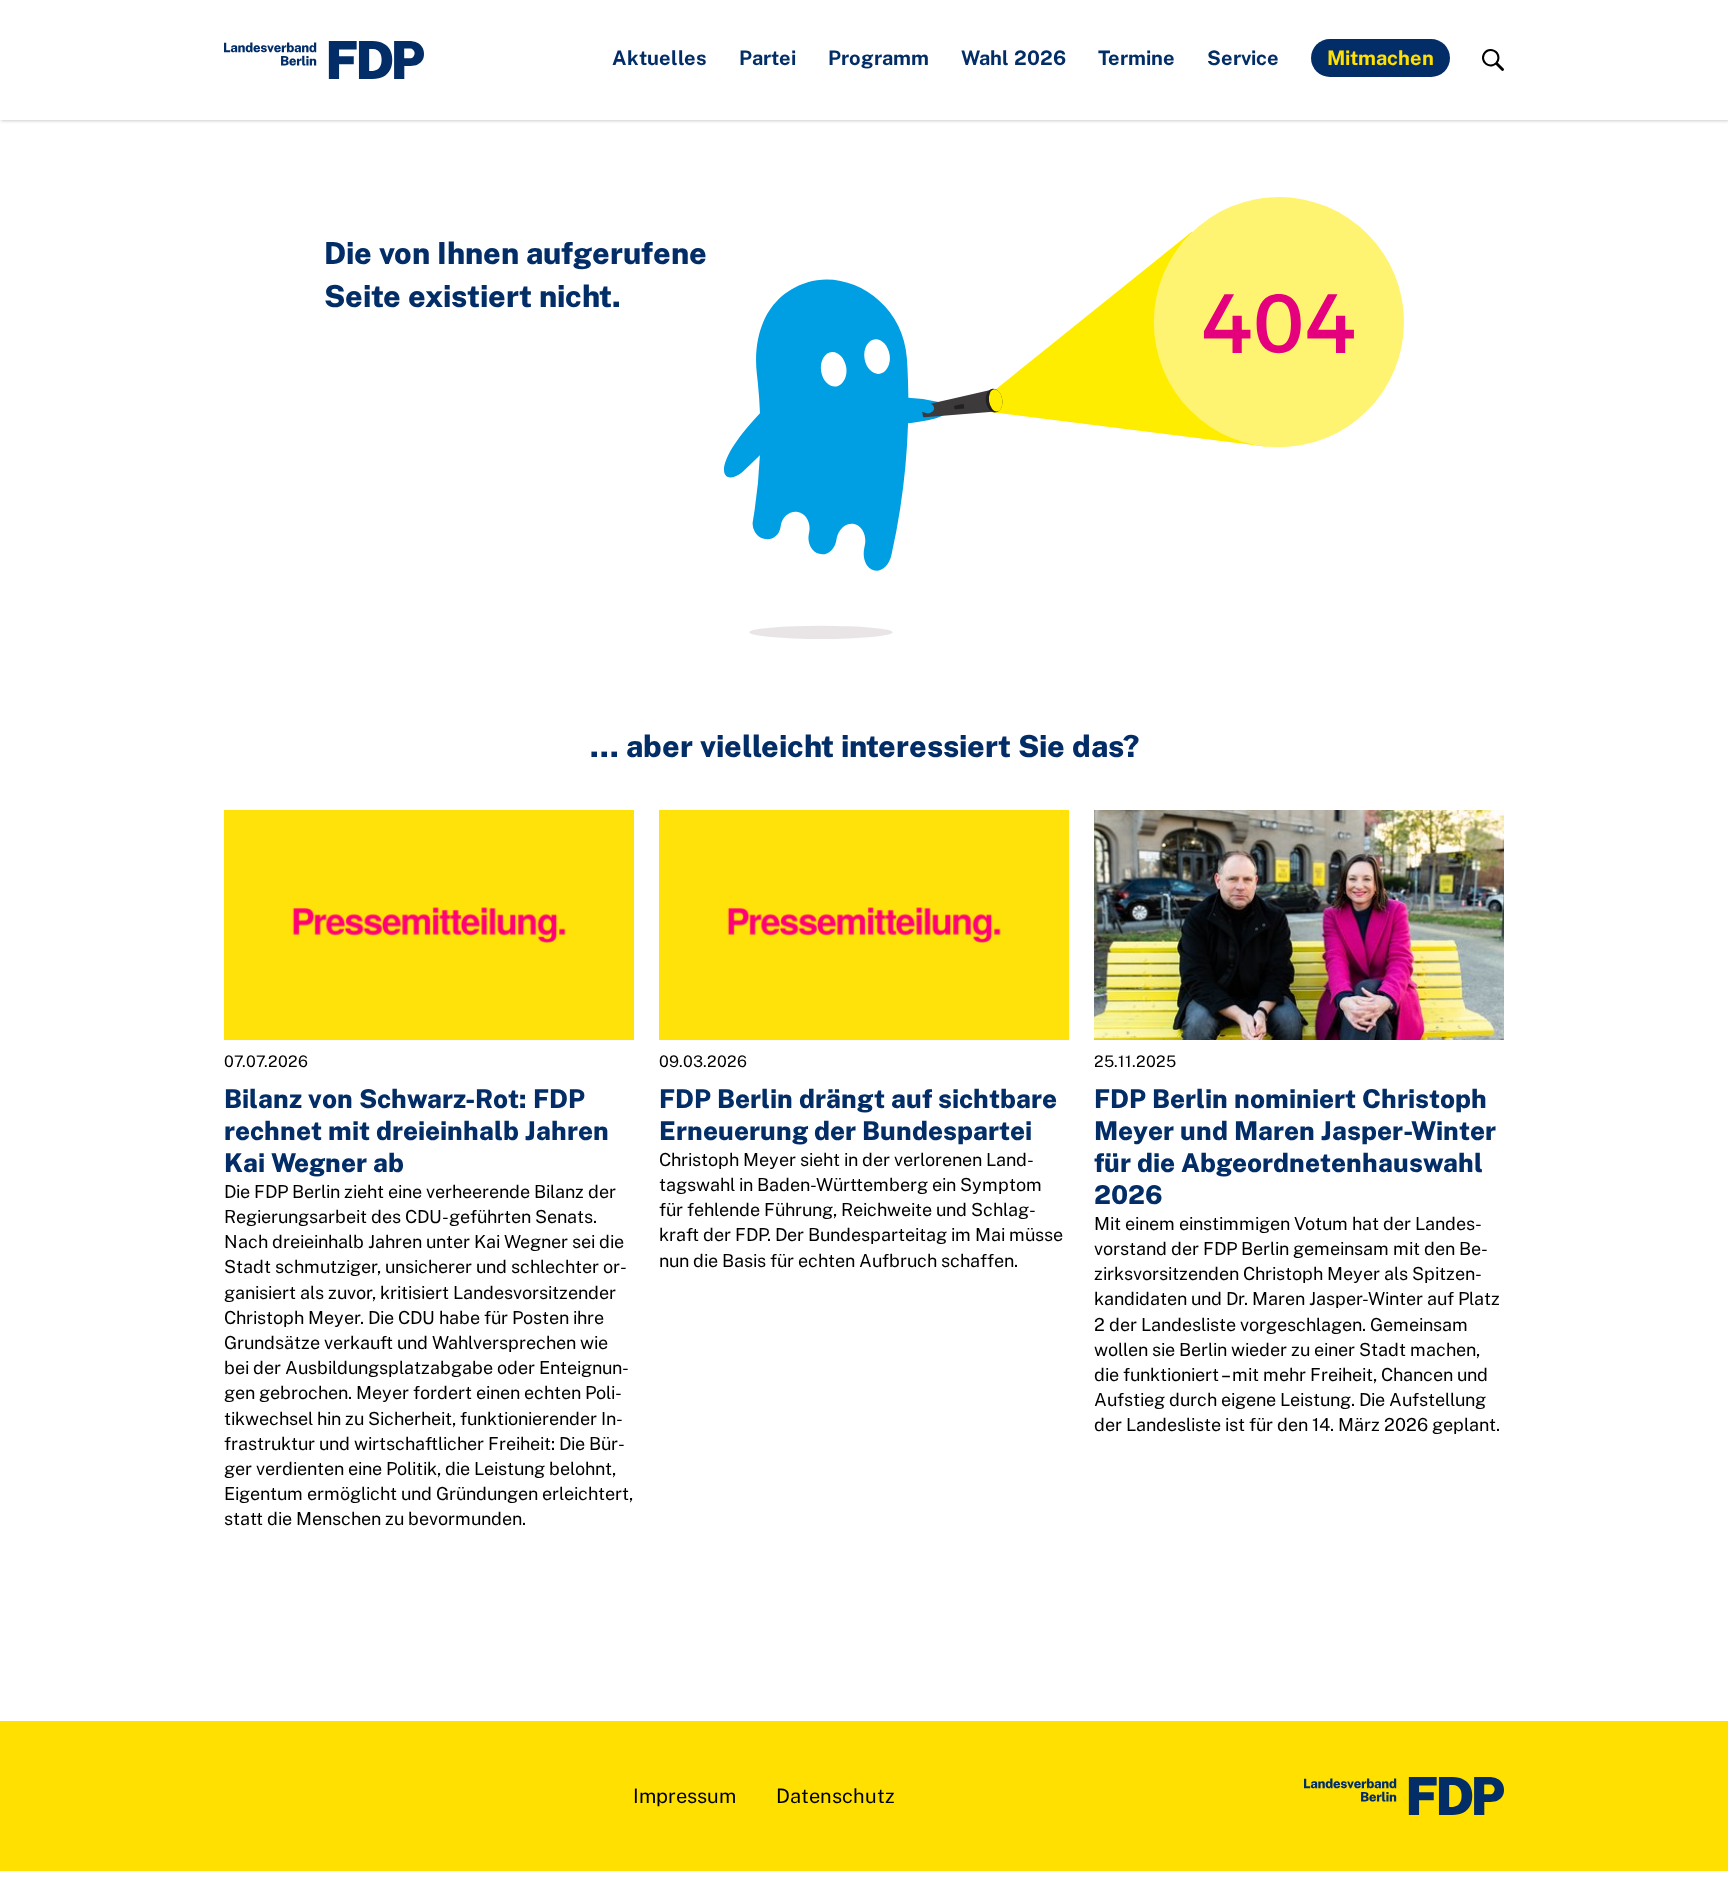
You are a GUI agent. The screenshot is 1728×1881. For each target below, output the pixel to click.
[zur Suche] (1493, 60)
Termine (1136, 58)
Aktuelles (659, 58)
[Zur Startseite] (1404, 1796)
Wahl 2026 (1013, 58)
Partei (767, 58)
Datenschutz (835, 1796)
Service (1243, 58)
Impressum (684, 1796)
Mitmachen (1380, 58)
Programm (878, 58)
